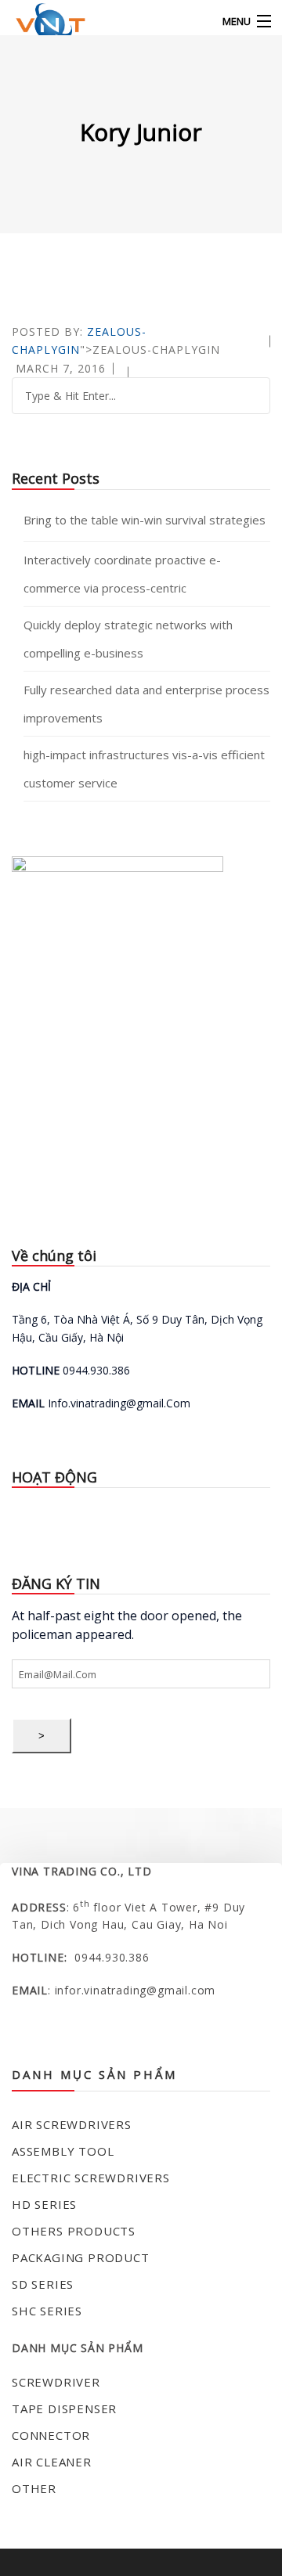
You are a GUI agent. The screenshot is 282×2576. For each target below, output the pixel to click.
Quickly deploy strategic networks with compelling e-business (128, 639)
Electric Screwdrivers (91, 2178)
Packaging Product (81, 2257)
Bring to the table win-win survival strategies (145, 520)
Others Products (74, 2231)
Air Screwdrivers (72, 2124)
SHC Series (47, 2311)
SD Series (43, 2284)
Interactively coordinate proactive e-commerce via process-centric (122, 574)
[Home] (41, 22)
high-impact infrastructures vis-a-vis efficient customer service (144, 769)
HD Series (44, 2204)
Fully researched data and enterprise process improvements (146, 704)
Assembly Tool (63, 2151)
